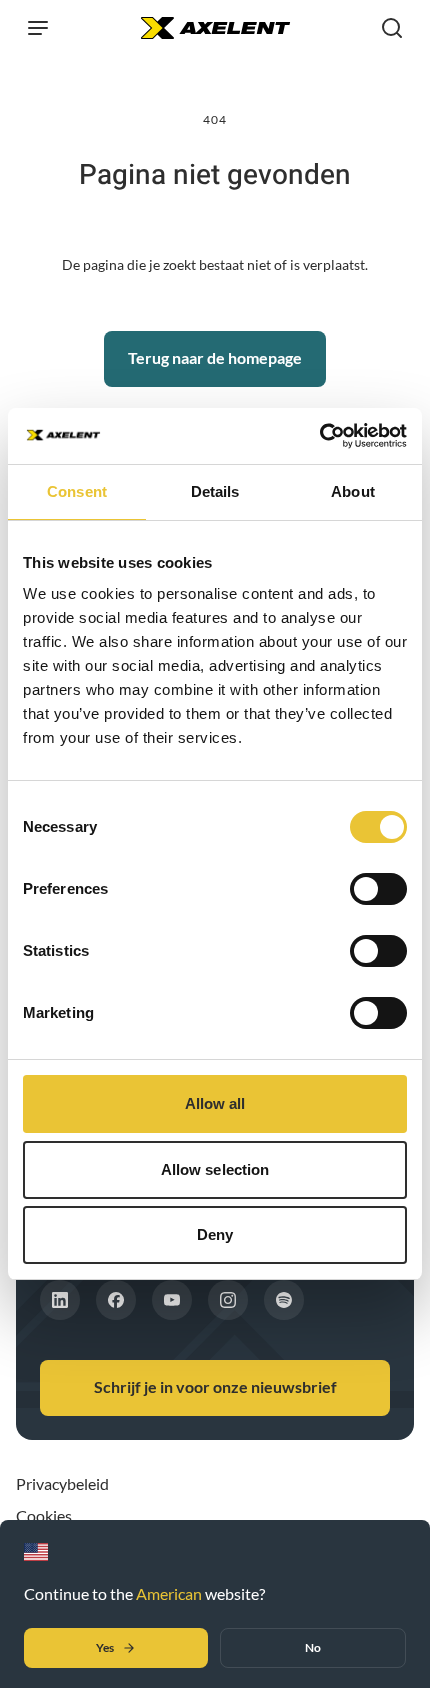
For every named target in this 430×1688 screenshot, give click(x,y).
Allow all (215, 1103)
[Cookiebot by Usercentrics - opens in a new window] (319, 436)
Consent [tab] (77, 491)
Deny (215, 1234)
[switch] (378, 889)
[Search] (392, 28)
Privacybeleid (62, 1483)
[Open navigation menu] (38, 28)
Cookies (44, 1515)
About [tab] (353, 491)
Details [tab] (215, 491)
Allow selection (215, 1169)
